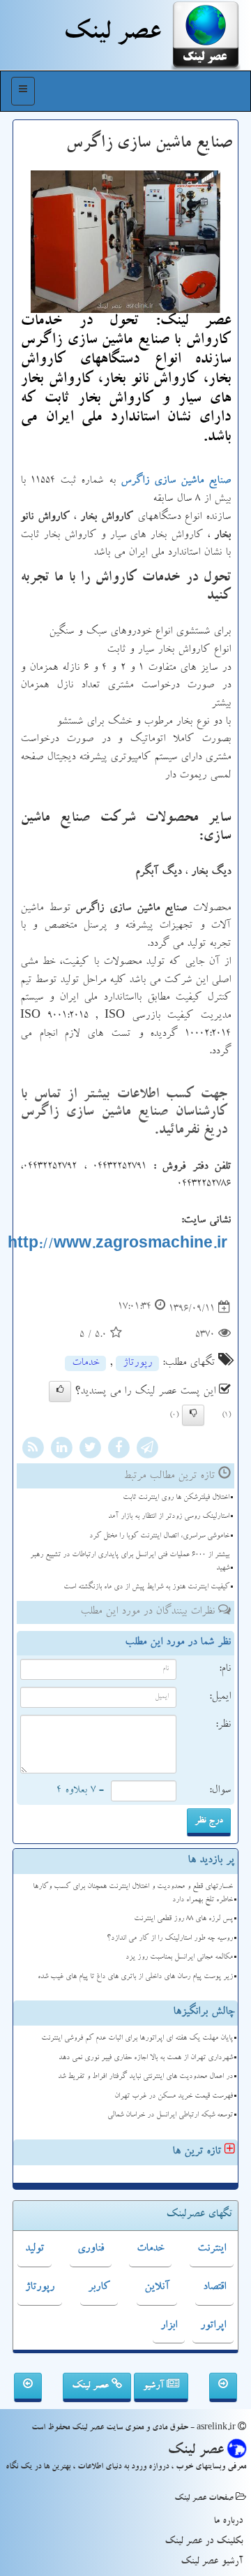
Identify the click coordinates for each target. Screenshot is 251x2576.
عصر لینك (112, 35)
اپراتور (213, 2326)
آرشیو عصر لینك (212, 2562)
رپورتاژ (137, 1363)
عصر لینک (92, 2386)
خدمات (85, 1363)
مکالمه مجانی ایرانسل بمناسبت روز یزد (179, 1957)
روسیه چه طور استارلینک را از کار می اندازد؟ (170, 1939)
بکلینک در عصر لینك (204, 2542)
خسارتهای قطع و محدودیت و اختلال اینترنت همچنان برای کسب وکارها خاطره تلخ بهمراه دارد (133, 1894)
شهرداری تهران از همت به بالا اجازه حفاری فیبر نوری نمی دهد (146, 2058)
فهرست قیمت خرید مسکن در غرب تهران (174, 2096)
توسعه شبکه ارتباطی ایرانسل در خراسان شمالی (170, 2115)
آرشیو (155, 2386)
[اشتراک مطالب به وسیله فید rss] (33, 1449)
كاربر (99, 2288)
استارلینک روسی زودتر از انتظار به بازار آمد (169, 1517)
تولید (35, 2249)
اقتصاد (214, 2288)
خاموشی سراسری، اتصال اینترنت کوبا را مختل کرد (159, 1536)
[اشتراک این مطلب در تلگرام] (147, 1449)
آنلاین (157, 2288)
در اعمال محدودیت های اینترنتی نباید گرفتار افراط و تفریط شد (145, 2077)
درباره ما (228, 2522)
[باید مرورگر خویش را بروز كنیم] (223, 2387)
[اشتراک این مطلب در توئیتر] (90, 1449)
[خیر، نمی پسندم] (193, 1415)
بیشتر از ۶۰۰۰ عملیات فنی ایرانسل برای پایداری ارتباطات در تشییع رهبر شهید (130, 1562)
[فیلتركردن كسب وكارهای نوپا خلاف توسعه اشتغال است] (28, 2387)
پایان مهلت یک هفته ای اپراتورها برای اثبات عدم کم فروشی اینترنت (137, 2039)
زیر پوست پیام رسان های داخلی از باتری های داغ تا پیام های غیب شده (135, 1977)
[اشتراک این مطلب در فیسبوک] (119, 1449)
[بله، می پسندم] (60, 1391)
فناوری (91, 2249)
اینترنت (212, 2249)
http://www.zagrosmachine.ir (117, 1246)
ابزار (169, 2326)
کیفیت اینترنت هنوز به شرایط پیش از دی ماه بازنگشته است (146, 1587)
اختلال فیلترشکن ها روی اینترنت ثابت (176, 1498)
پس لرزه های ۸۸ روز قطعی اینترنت (183, 1919)
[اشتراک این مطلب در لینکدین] (61, 1449)
